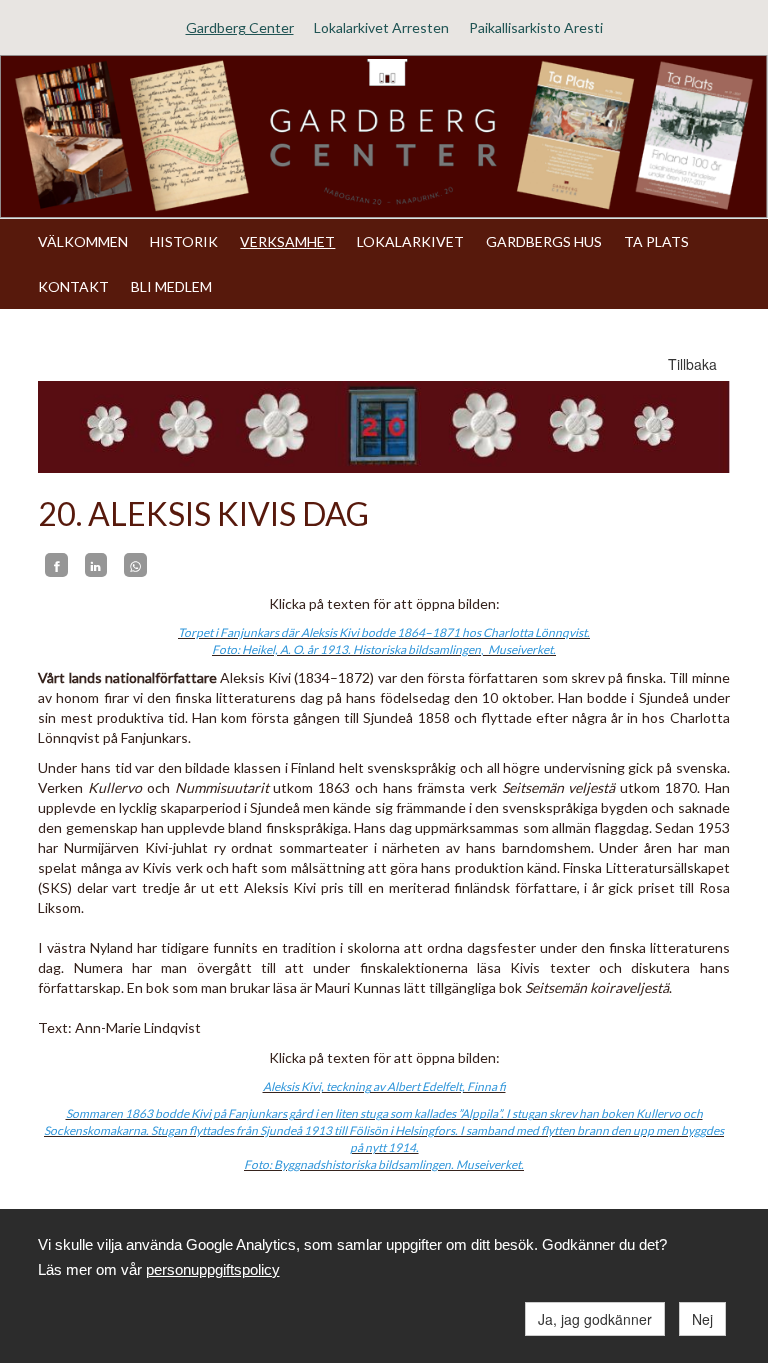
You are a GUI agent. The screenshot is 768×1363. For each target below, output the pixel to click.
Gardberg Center (240, 27)
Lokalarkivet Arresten (381, 27)
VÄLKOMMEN (83, 241)
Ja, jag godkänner (595, 1319)
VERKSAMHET (287, 241)
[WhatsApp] (135, 565)
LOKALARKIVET (410, 241)
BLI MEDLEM (171, 286)
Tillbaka (692, 364)
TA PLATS (656, 241)
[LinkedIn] (96, 565)
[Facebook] (56, 565)
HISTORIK (184, 241)
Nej (702, 1319)
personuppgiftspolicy (213, 1269)
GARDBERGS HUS (544, 241)
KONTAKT (73, 286)
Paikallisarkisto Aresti (536, 27)
